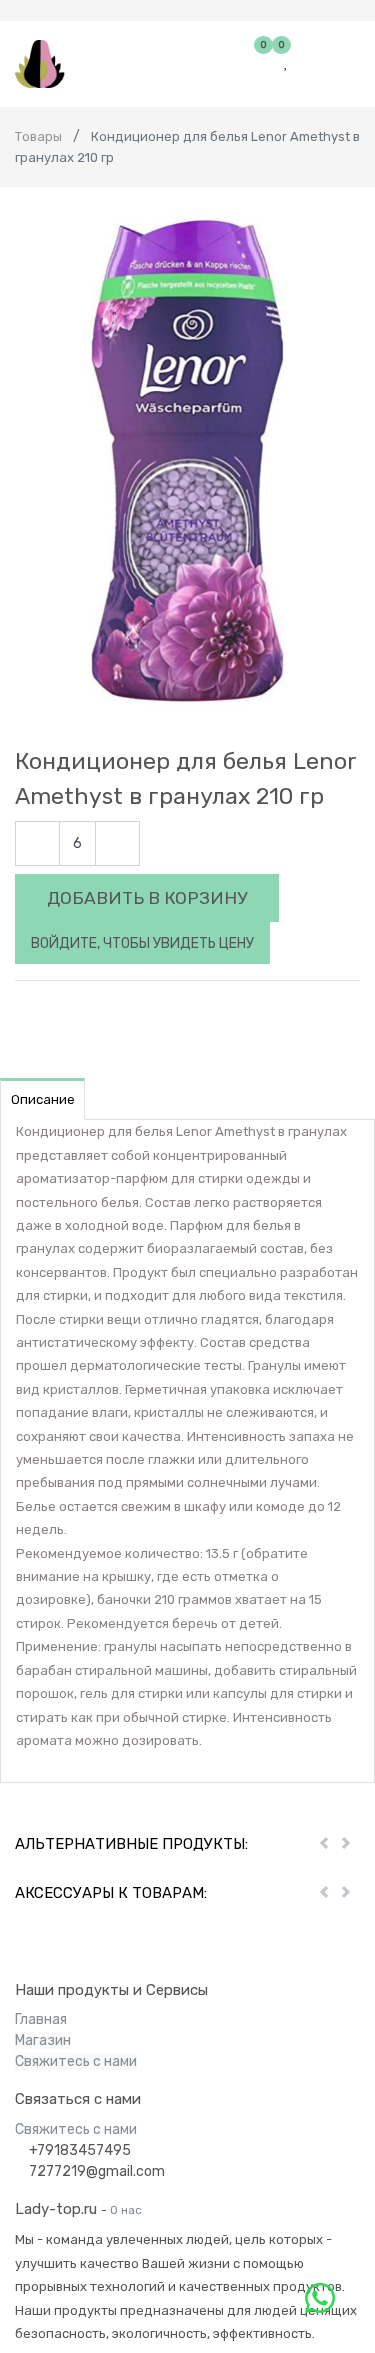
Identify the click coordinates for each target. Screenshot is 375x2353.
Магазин (43, 2040)
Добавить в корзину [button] (147, 898)
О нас (126, 2210)
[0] (265, 62)
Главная (41, 2019)
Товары (38, 136)
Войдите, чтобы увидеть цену (142, 943)
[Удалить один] (37, 843)
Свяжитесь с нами (76, 2061)
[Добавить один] (117, 843)
